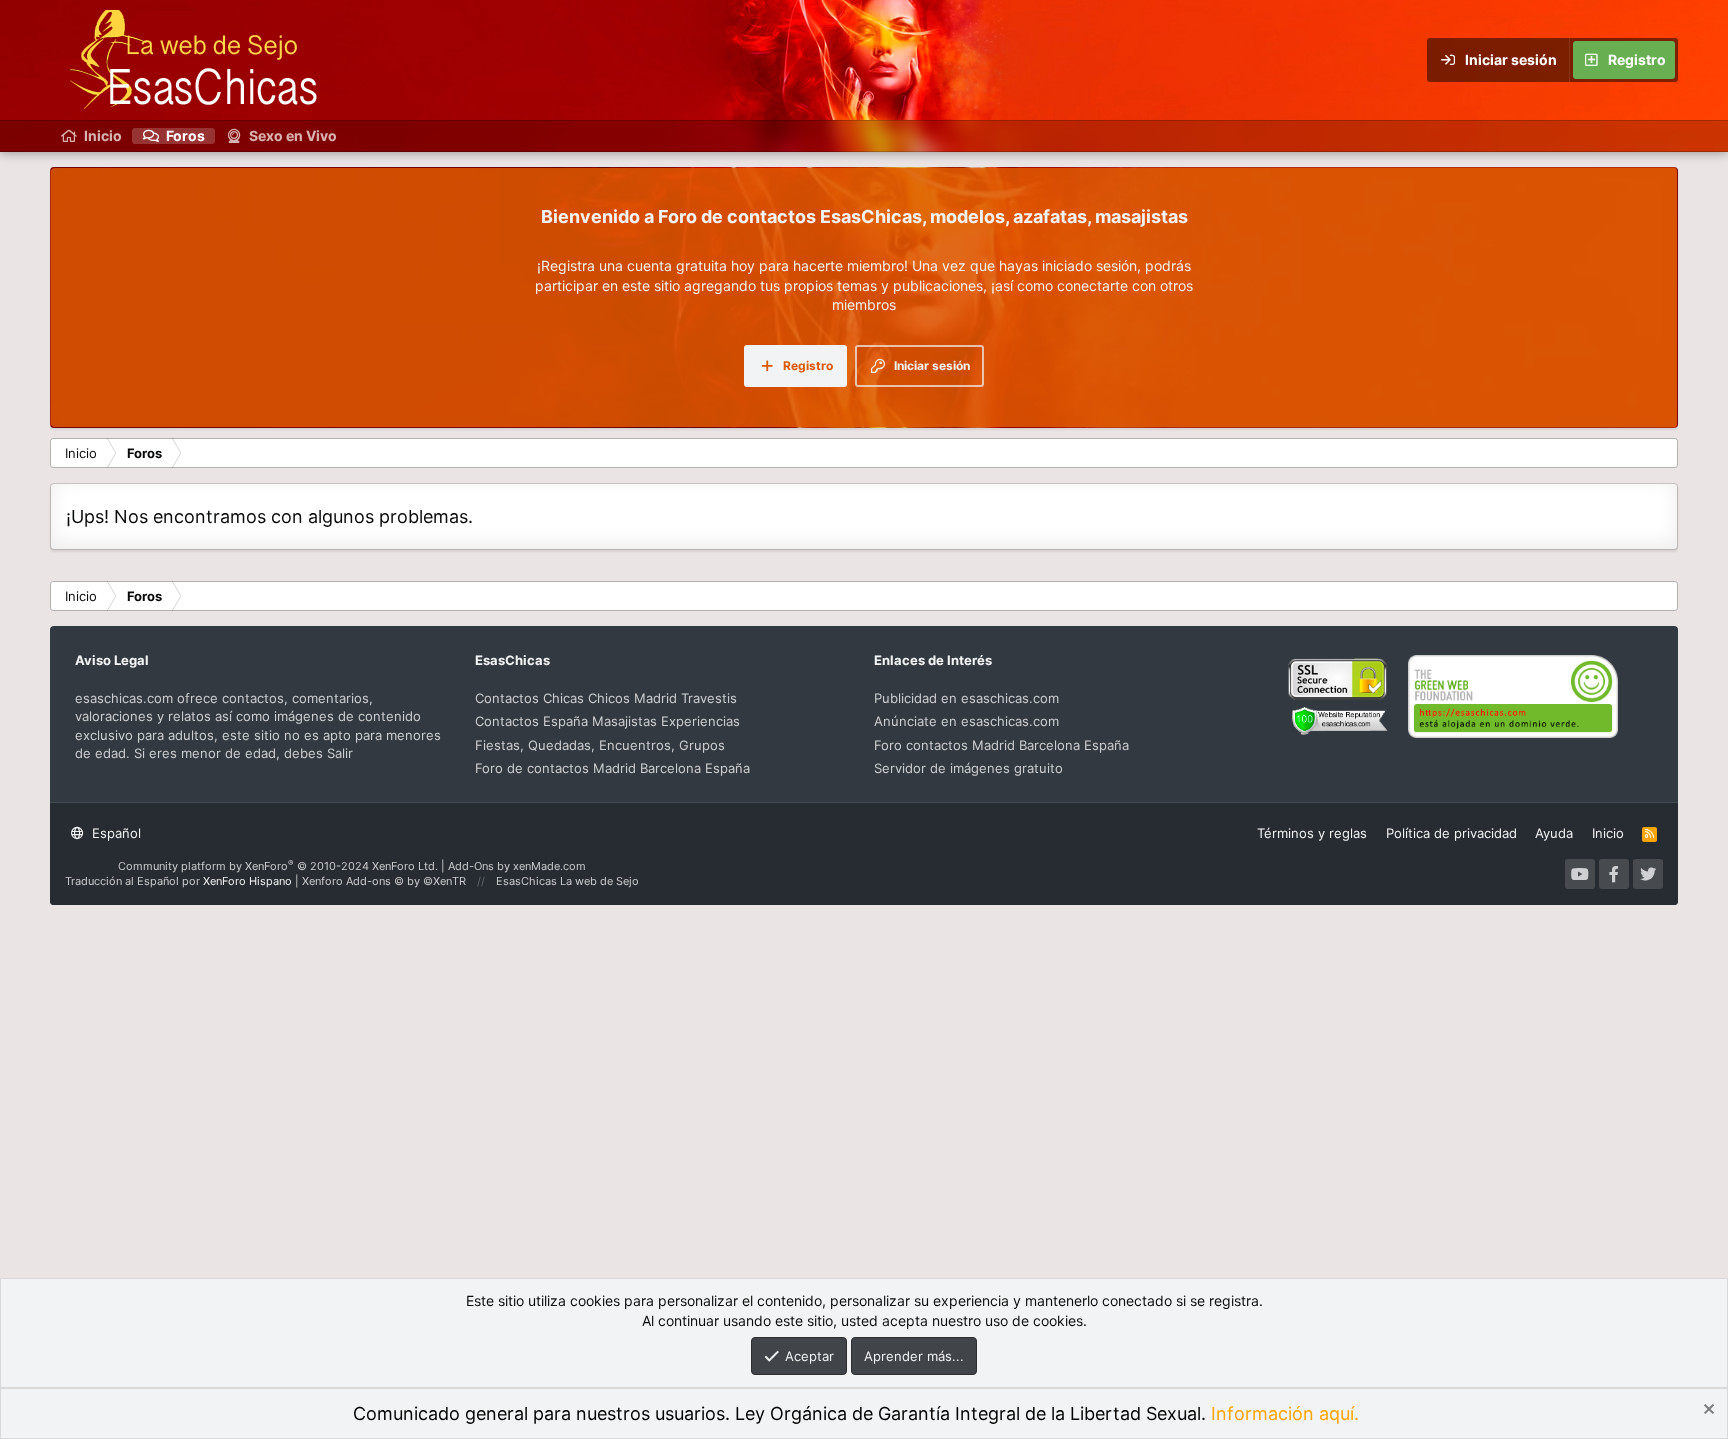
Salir (338, 753)
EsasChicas (526, 881)
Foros (185, 136)
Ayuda (1554, 833)
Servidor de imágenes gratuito (968, 768)
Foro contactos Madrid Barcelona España (1001, 745)
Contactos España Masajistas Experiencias (607, 721)
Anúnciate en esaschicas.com (966, 721)
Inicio (103, 136)
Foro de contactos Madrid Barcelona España (612, 768)
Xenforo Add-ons (384, 881)
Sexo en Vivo (293, 136)
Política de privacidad (1451, 833)
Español (114, 833)
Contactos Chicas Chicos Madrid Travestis (606, 698)
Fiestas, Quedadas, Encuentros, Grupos (600, 745)
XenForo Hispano (247, 881)
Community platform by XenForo (278, 866)
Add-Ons (471, 866)
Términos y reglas (1312, 833)
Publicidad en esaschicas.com (966, 698)
